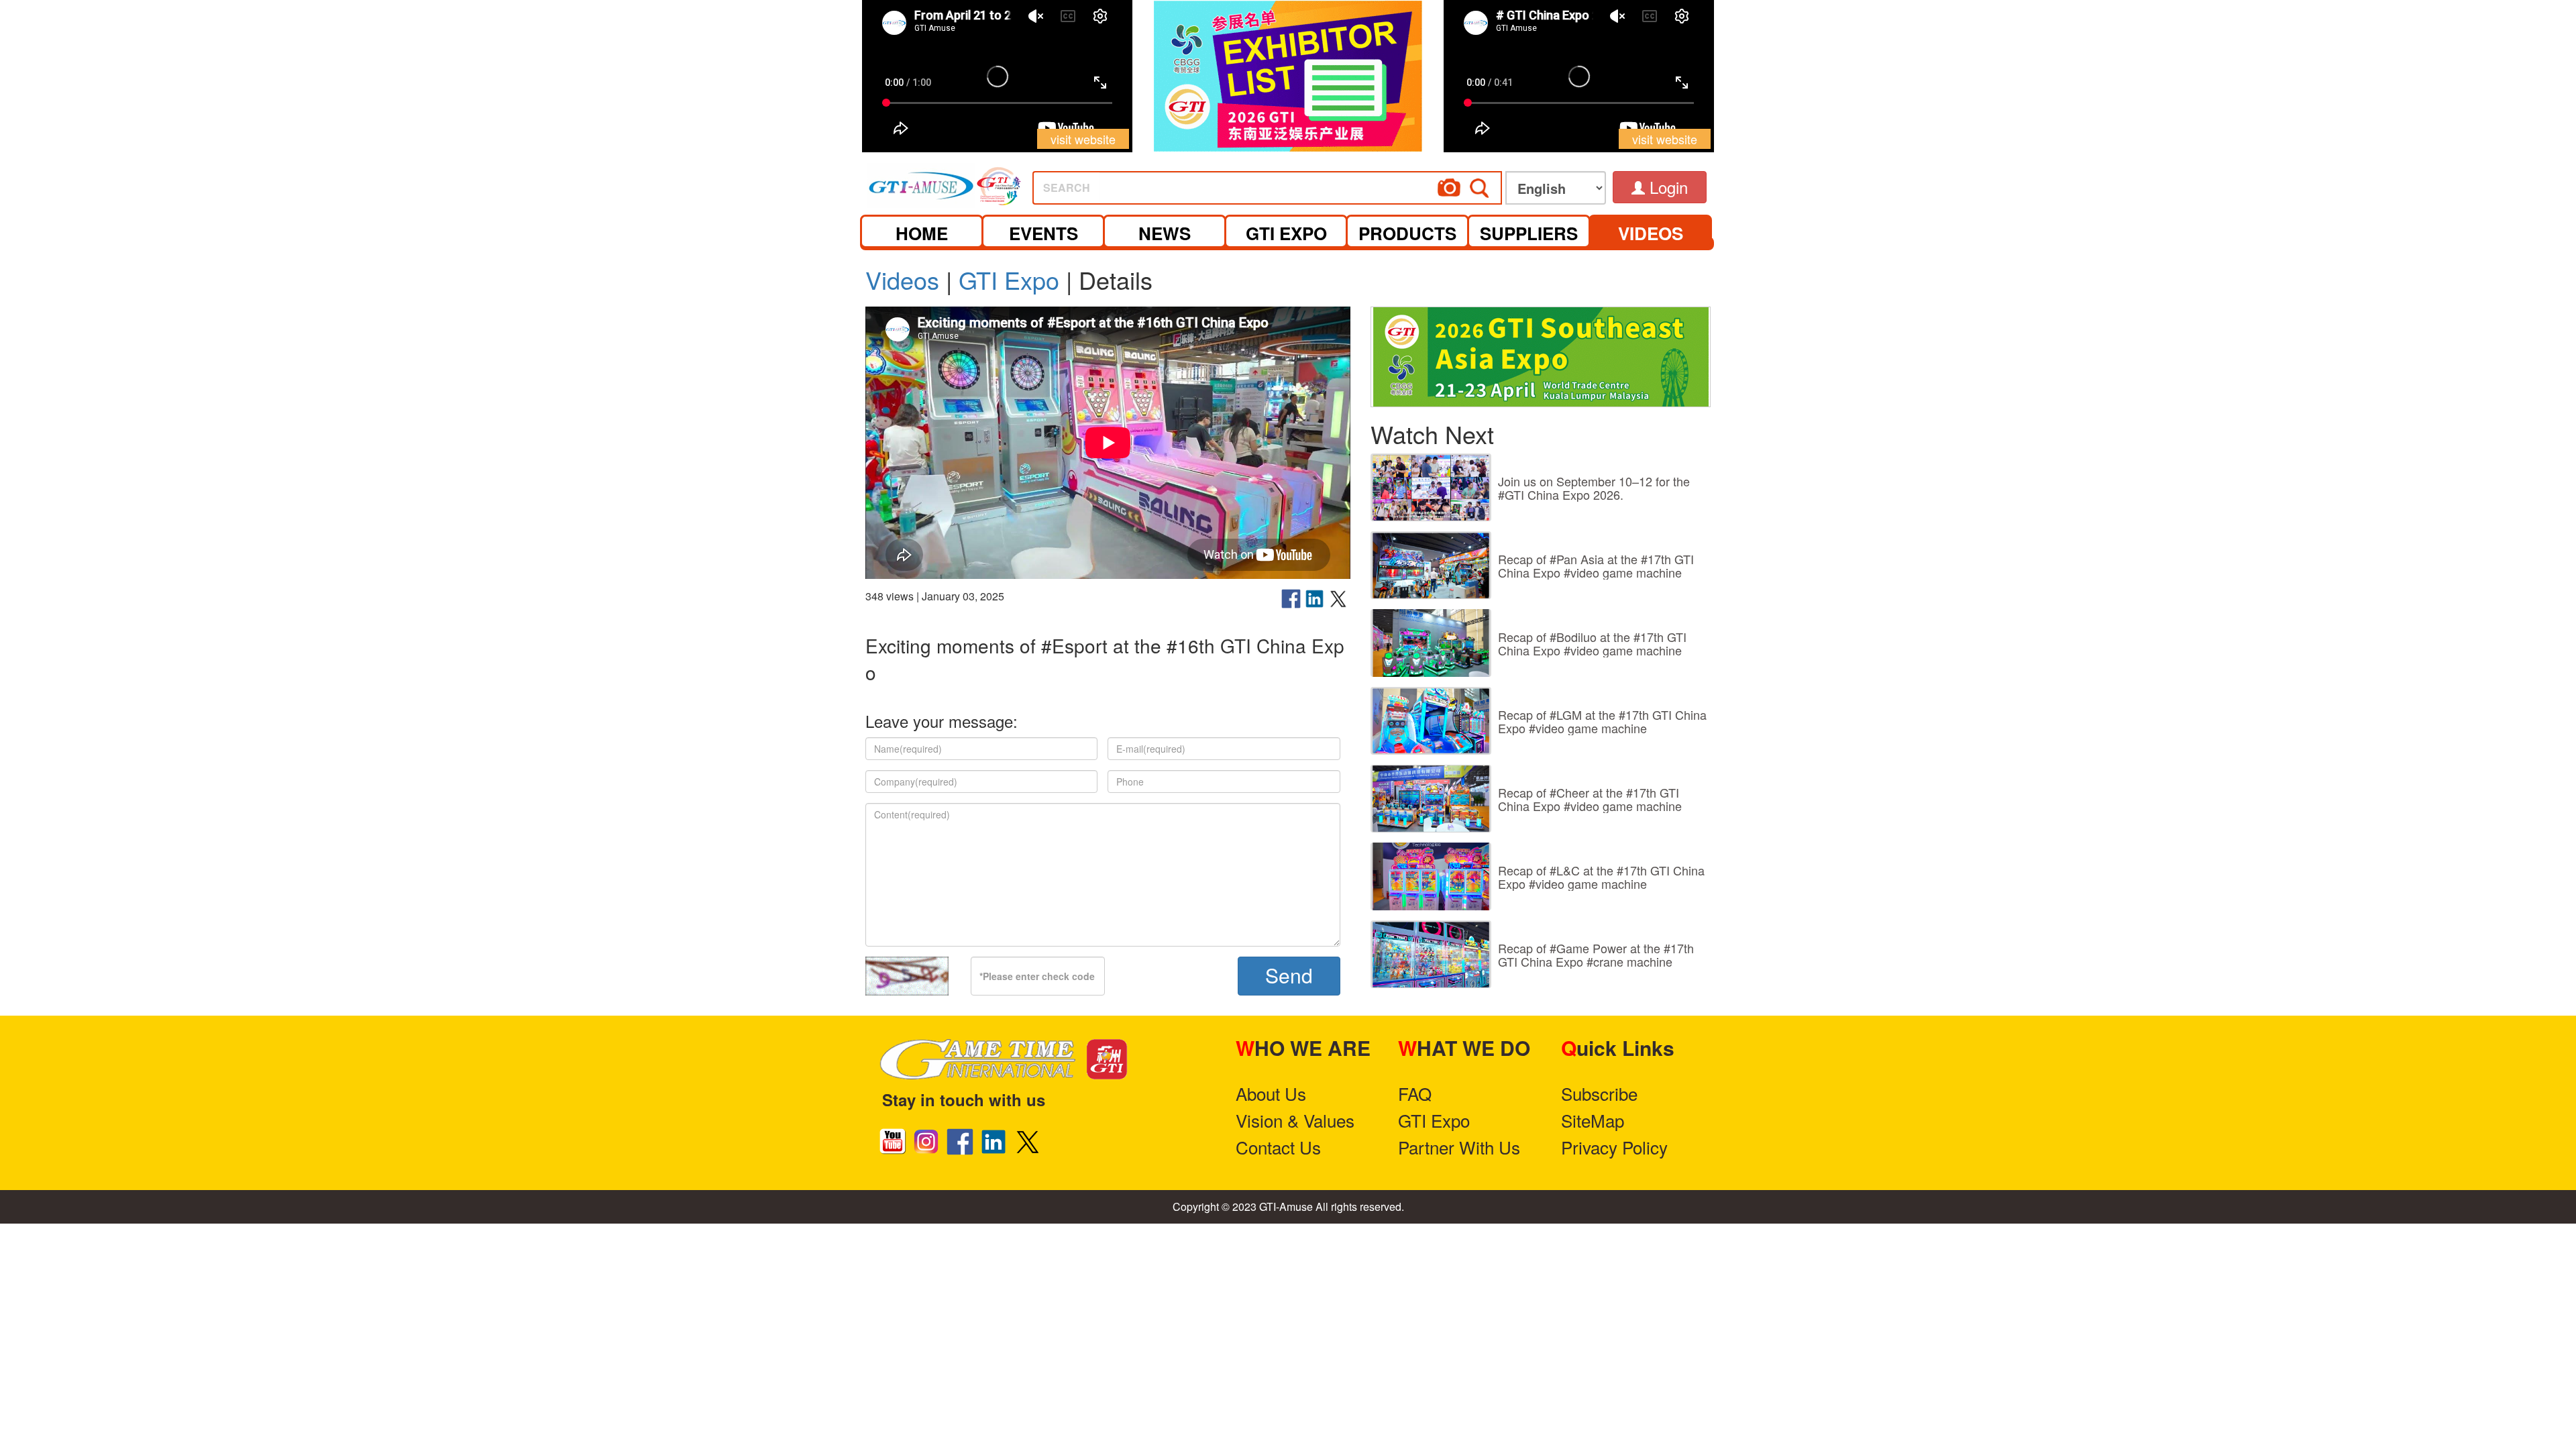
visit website (1083, 139)
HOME (922, 233)
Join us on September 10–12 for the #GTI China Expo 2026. (1594, 488)
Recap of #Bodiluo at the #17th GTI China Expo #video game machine (1592, 643)
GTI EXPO (1286, 233)
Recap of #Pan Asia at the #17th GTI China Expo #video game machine (1596, 566)
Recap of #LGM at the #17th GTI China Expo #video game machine (1602, 721)
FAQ (1415, 1093)
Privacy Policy (1614, 1147)
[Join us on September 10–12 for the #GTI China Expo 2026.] (1431, 487)
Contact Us (1278, 1147)
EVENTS (1043, 233)
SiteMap (1593, 1120)
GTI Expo (1009, 279)
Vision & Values (1295, 1120)
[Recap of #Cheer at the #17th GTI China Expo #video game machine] (1431, 799)
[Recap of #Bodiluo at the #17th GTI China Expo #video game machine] (1431, 643)
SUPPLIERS (1529, 233)
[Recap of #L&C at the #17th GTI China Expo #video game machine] (1431, 876)
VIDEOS (1651, 233)
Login (1666, 187)
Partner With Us (1459, 1147)
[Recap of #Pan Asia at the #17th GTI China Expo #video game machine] (1431, 565)
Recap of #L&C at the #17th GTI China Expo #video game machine (1601, 877)
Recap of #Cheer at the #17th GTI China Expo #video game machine (1590, 799)
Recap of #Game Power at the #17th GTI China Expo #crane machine (1596, 955)
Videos (902, 279)
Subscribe (1599, 1093)
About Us (1271, 1093)
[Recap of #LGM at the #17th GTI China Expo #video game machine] (1431, 721)
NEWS (1165, 233)
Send (1289, 975)
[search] (1318, 183)
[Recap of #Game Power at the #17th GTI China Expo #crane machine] (1431, 954)
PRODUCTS (1407, 233)
